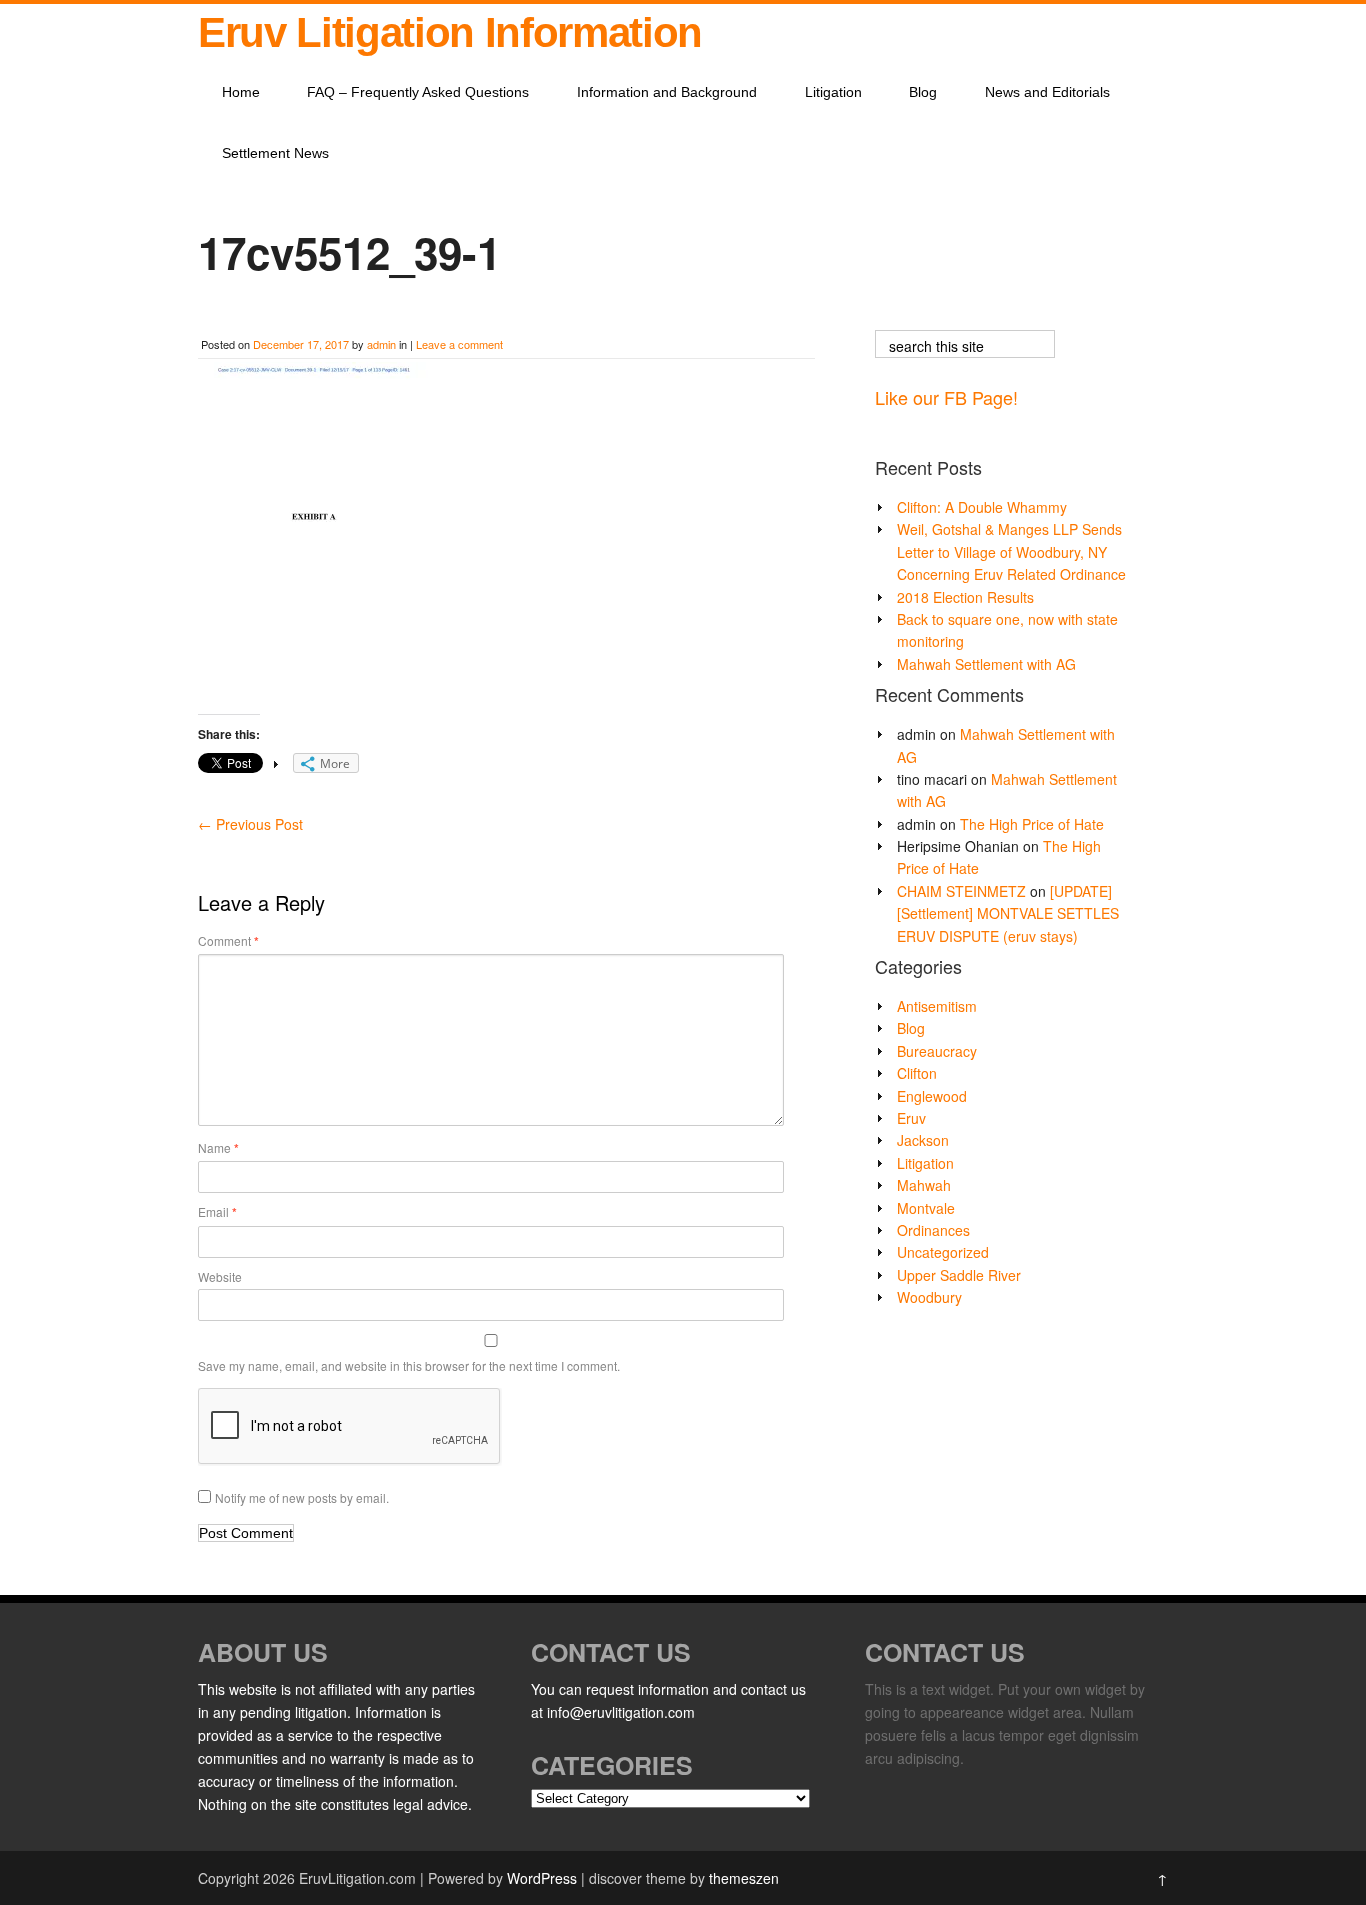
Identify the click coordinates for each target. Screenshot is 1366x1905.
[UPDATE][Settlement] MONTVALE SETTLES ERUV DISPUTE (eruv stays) (1008, 913)
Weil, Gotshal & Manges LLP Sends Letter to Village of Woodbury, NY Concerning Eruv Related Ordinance (1011, 551)
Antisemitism (937, 1006)
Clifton (917, 1073)
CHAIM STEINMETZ (961, 891)
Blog (923, 92)
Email (217, 1212)
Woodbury (929, 1297)
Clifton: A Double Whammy (982, 507)
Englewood (932, 1096)
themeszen (744, 1878)
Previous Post (250, 824)
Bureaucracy (937, 1051)
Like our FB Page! (946, 397)
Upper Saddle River (959, 1275)
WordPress (542, 1878)
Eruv (911, 1118)
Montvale (926, 1208)
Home (241, 92)
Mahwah (924, 1185)
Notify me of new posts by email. (302, 1497)
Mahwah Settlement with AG (986, 664)
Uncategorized (943, 1252)
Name (218, 1148)
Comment (228, 941)
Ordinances (933, 1230)
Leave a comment (459, 344)
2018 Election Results (965, 597)
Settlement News (275, 153)
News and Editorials (1047, 92)
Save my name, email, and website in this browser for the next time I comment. (409, 1365)
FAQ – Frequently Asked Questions (418, 92)
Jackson (923, 1140)
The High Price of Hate (1032, 824)
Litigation (833, 92)
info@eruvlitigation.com (621, 1712)
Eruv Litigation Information (450, 32)
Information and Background (667, 92)
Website (220, 1276)
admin (381, 344)
